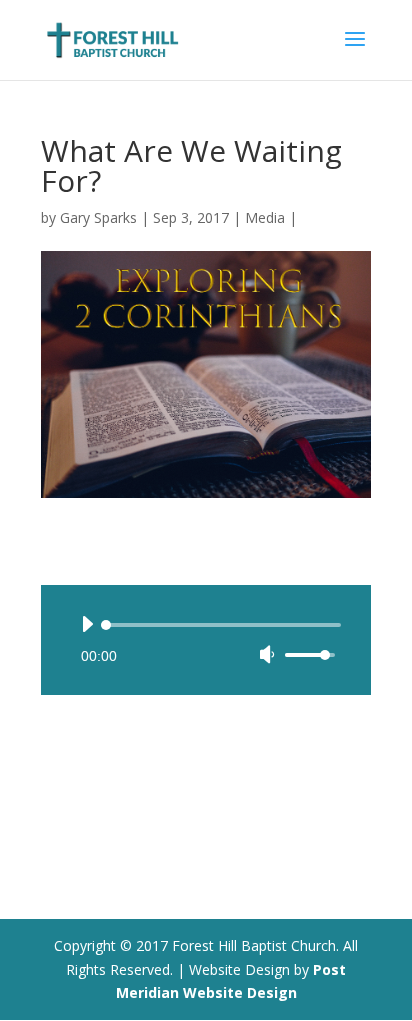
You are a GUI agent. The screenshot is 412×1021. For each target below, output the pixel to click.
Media (265, 217)
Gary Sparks (98, 217)
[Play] (87, 624)
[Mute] (267, 654)
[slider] (313, 654)
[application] (206, 640)
